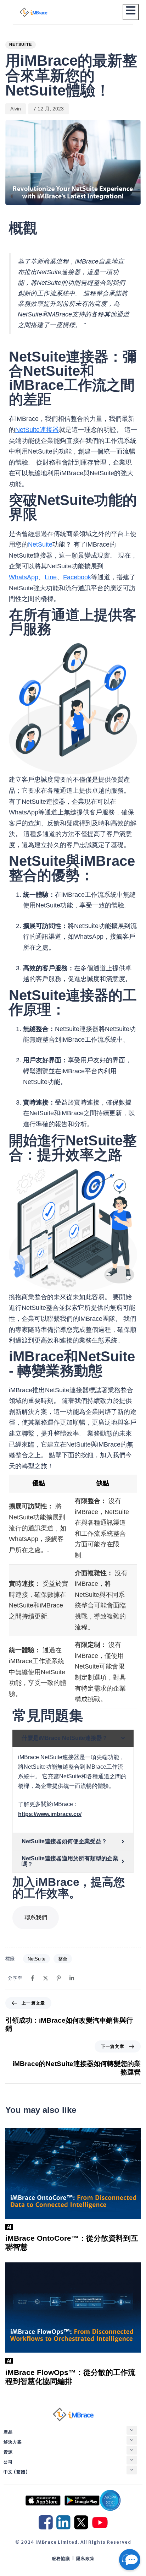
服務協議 (61, 2558)
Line (51, 577)
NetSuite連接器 (37, 430)
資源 (8, 2452)
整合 (63, 1959)
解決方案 (13, 2442)
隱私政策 (85, 2558)
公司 (8, 2462)
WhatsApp (24, 577)
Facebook (77, 577)
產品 (8, 2432)
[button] (132, 2430)
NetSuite (21, 44)
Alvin (16, 109)
